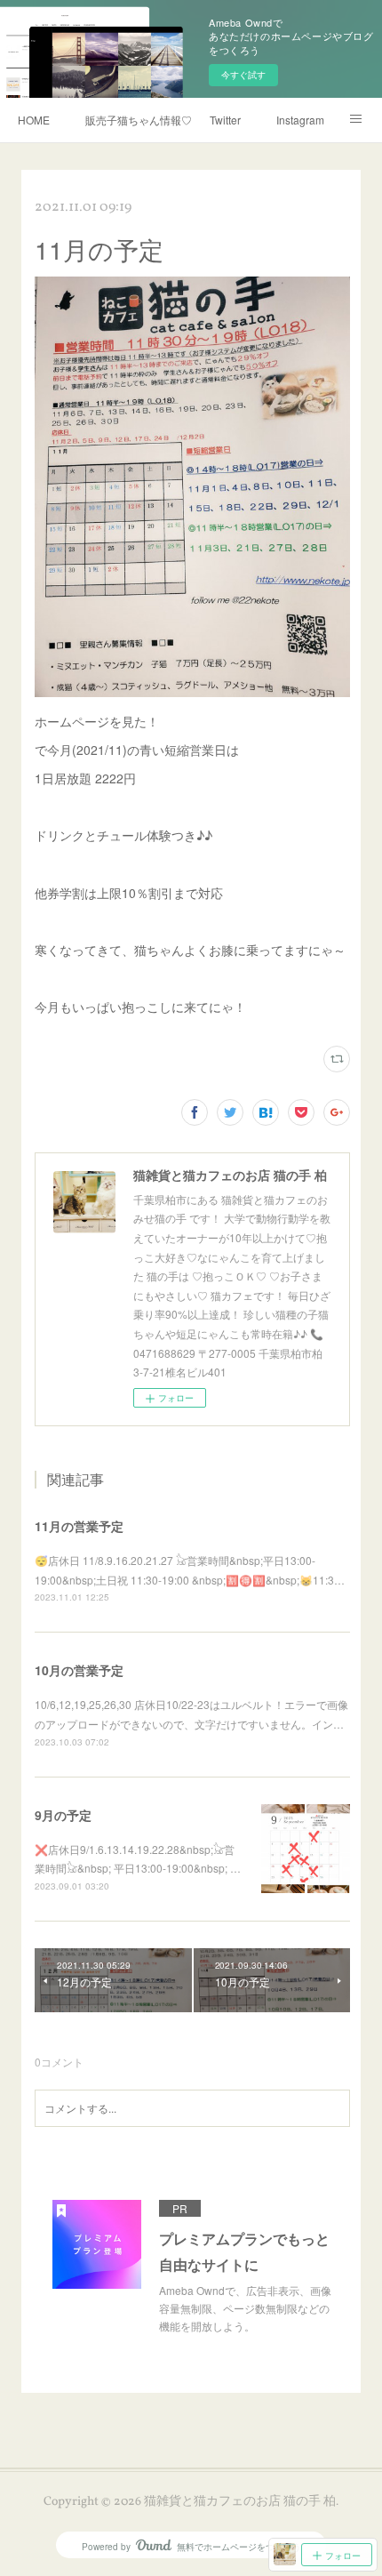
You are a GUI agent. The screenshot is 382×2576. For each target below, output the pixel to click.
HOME (34, 120)
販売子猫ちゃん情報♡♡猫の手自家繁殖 (139, 120)
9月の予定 (63, 1815)
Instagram (300, 120)
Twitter (225, 120)
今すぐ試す (243, 75)
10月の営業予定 (79, 1670)
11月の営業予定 (79, 1526)
